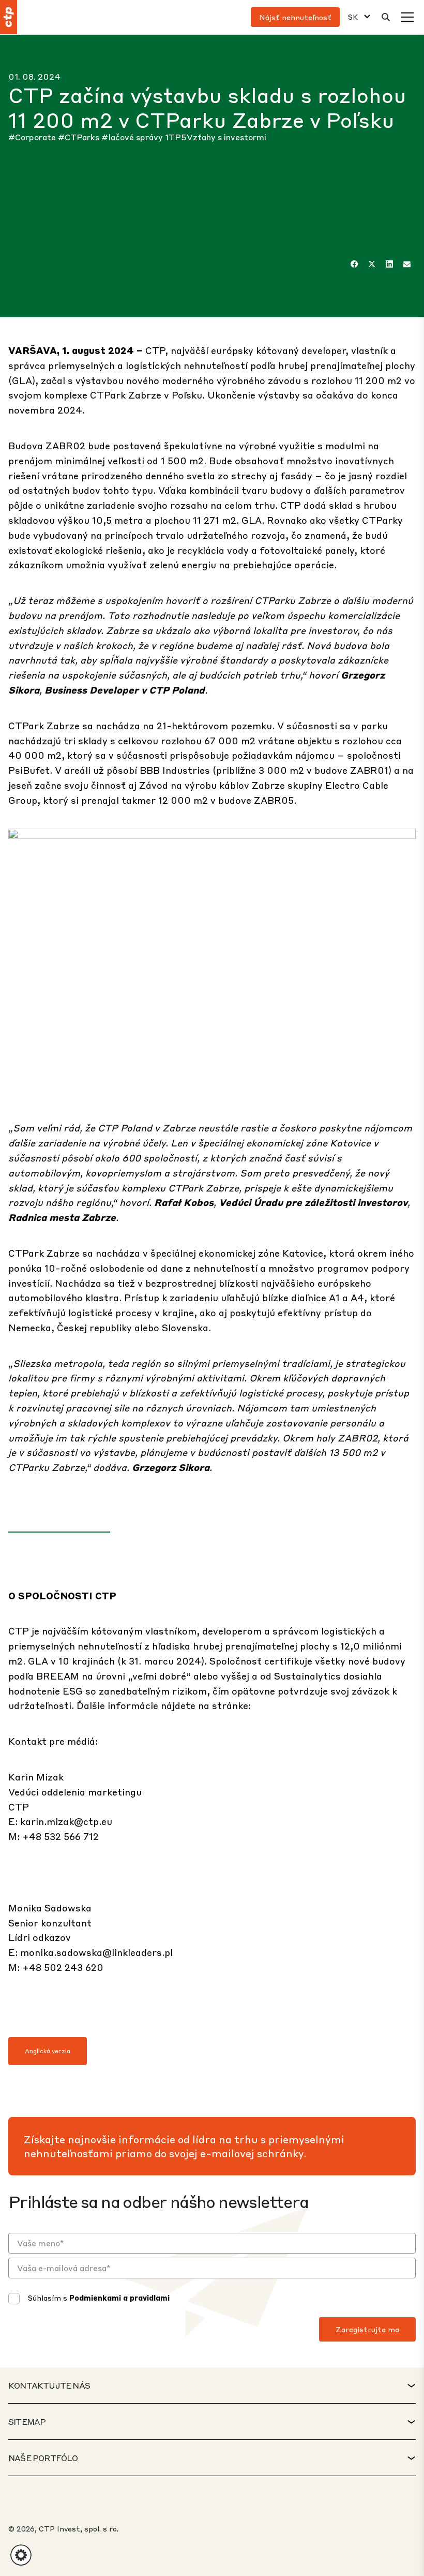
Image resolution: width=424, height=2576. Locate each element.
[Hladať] (386, 17)
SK (353, 17)
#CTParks (80, 137)
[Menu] (407, 17)
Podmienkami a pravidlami (119, 2298)
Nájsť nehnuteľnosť (295, 17)
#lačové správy (133, 137)
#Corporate (33, 137)
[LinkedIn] (389, 264)
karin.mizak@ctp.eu (66, 1821)
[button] (21, 2555)
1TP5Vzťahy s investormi (216, 137)
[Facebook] (354, 264)
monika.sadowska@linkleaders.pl (96, 1952)
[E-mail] (407, 264)
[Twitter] (372, 264)
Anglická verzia (48, 2051)
